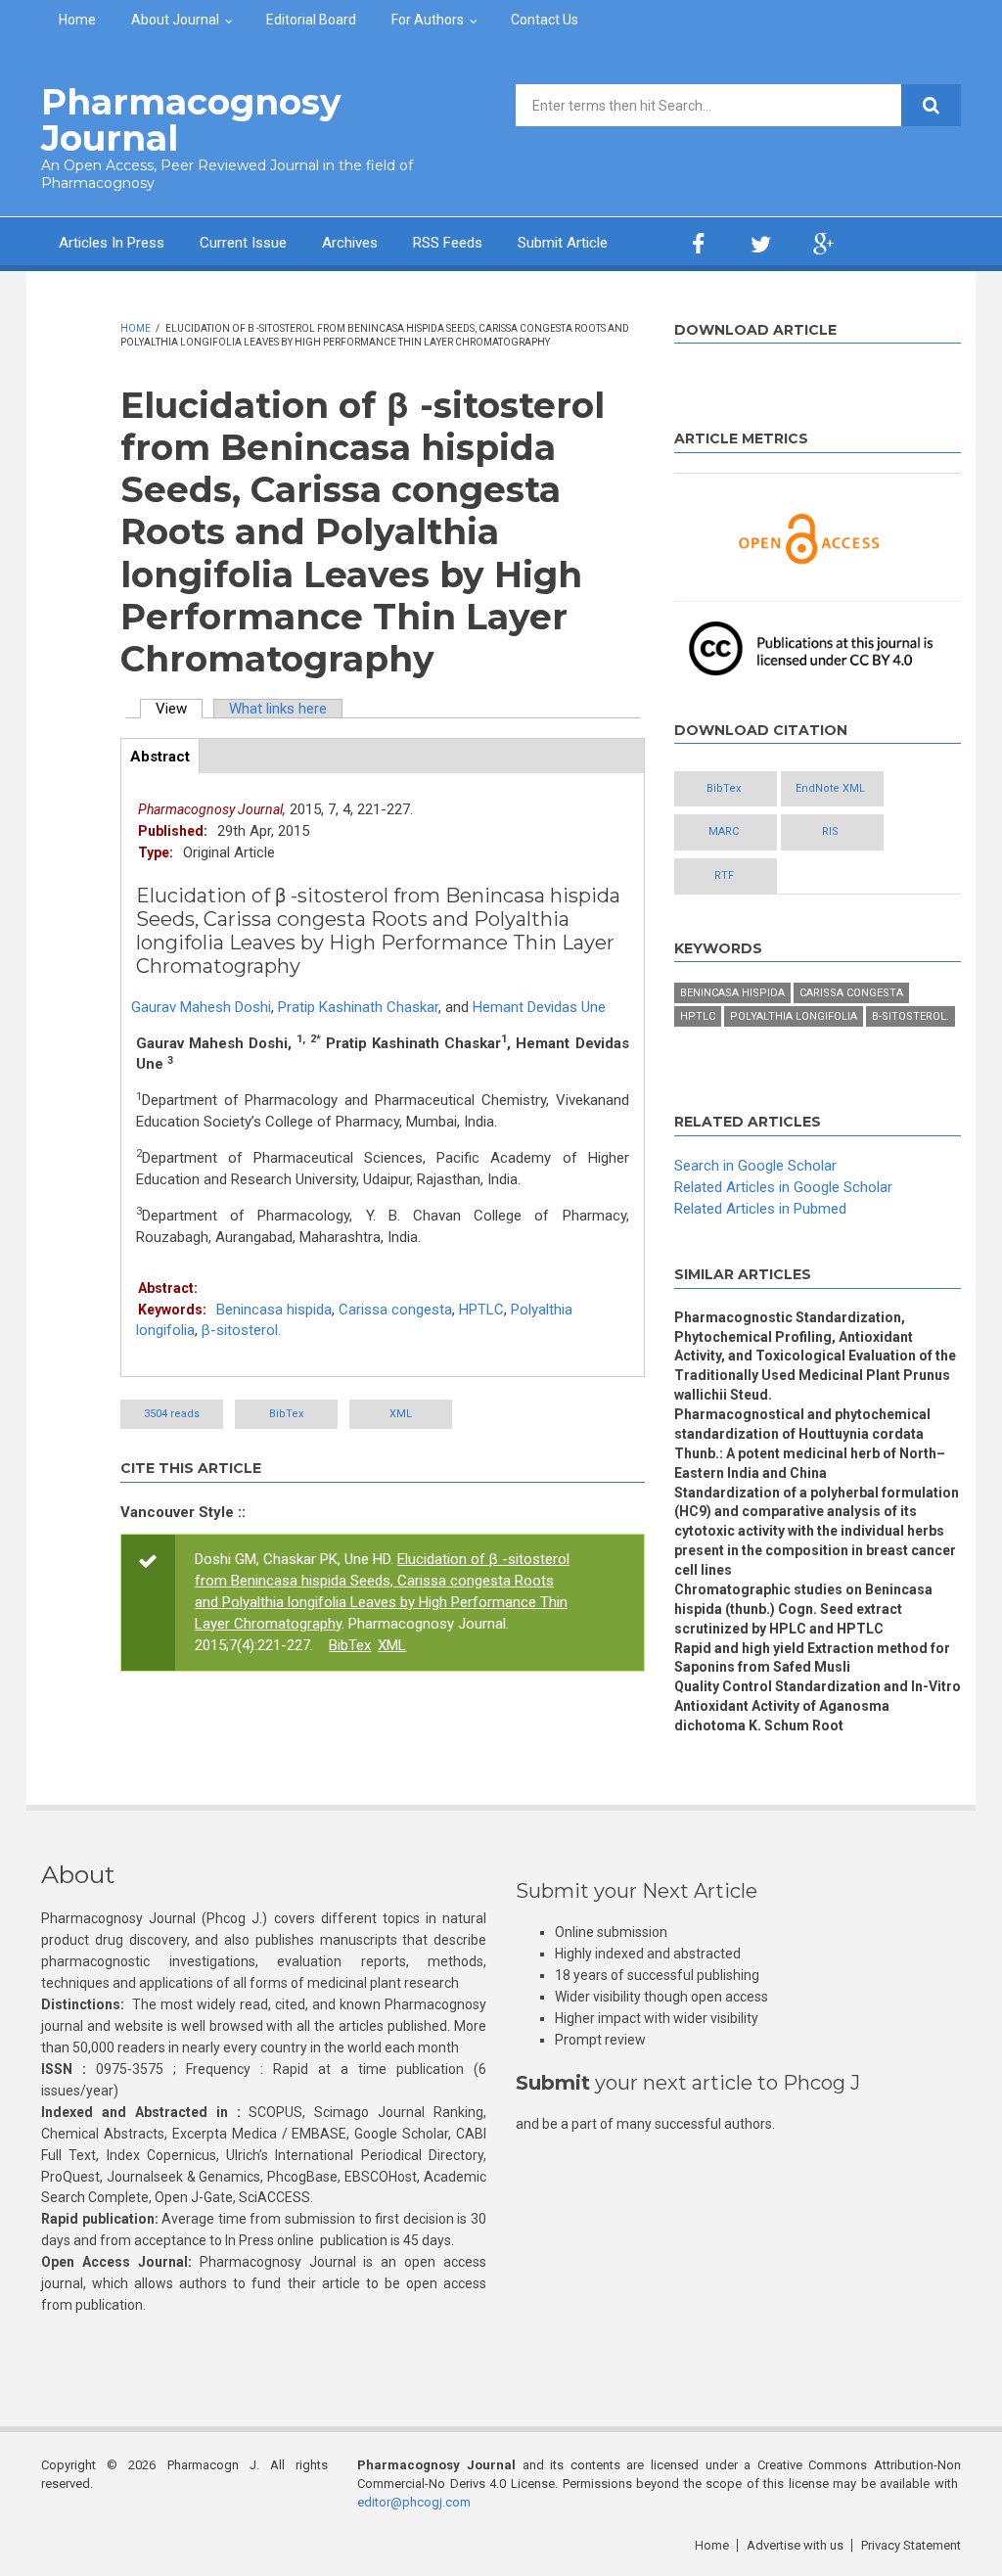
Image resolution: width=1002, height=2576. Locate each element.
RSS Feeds (448, 243)
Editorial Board (311, 20)
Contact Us (545, 20)
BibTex (286, 1414)
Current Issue (243, 243)
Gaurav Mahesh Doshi (201, 1007)
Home (77, 20)
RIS (830, 831)
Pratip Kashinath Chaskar (358, 1007)
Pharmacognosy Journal (191, 120)
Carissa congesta (395, 1310)
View (179, 709)
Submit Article (563, 243)
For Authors (428, 20)
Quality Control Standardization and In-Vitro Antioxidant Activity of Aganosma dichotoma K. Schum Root (818, 1706)
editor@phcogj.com (414, 2502)
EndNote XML (830, 788)
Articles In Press (112, 243)
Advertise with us (795, 2545)
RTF (724, 875)
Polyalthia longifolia (794, 1016)
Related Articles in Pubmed (760, 1209)
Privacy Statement (911, 2545)
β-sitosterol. (241, 1330)
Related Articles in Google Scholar (783, 1187)
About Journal (175, 20)
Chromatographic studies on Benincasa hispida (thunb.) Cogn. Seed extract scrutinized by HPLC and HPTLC (803, 1609)
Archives (350, 243)
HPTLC (481, 1310)
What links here (278, 709)
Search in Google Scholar (755, 1166)
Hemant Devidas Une (539, 1007)
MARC (724, 831)
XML (401, 1414)
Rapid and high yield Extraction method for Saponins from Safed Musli (812, 1658)
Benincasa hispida (274, 1310)
